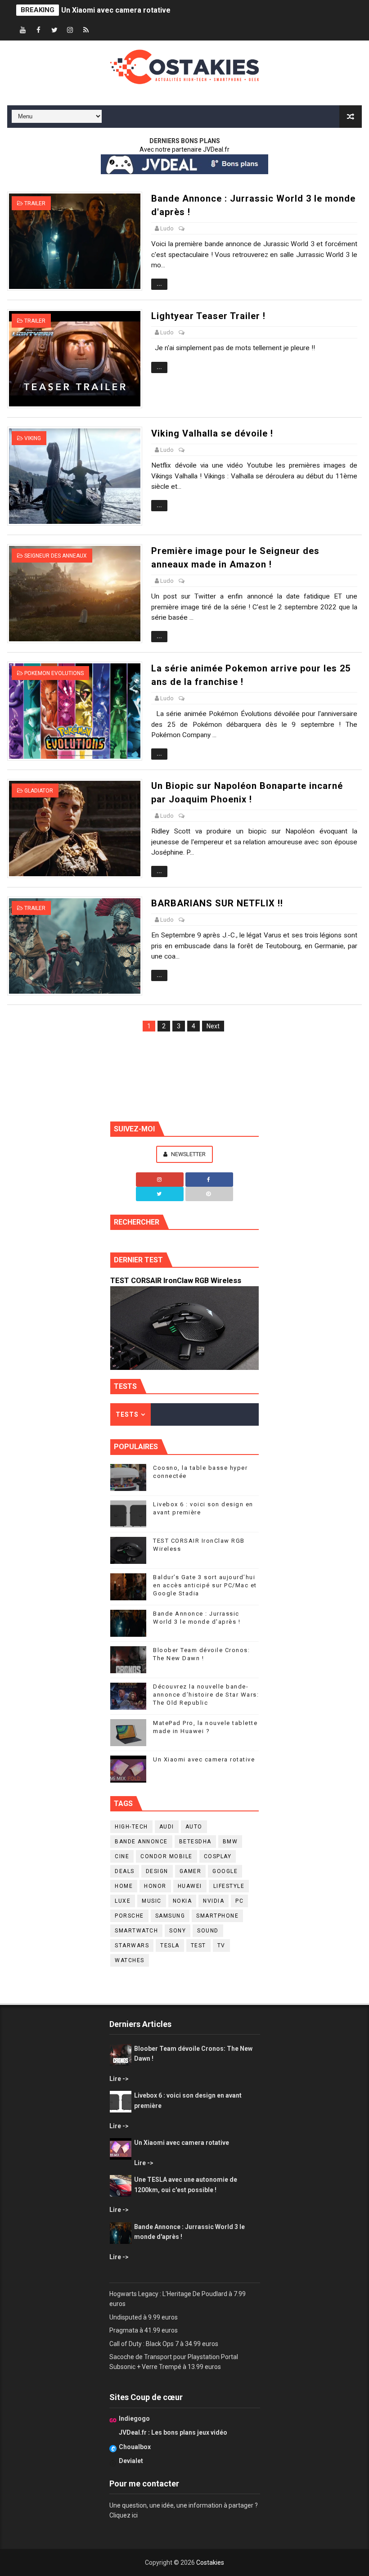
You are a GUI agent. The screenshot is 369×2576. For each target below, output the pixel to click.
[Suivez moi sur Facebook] (209, 1180)
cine (122, 1856)
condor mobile (166, 1856)
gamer (191, 1871)
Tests (127, 1414)
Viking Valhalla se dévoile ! (212, 433)
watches (130, 1960)
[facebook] (39, 30)
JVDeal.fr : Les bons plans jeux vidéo (173, 2432)
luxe (123, 1901)
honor (155, 1886)
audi (167, 1827)
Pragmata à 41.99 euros (144, 2330)
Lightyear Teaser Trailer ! (208, 316)
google (225, 1871)
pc (239, 1901)
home (124, 1886)
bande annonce (141, 1842)
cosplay (218, 1856)
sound (208, 1931)
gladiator (39, 791)
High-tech (131, 1827)
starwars (132, 1946)
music (152, 1901)
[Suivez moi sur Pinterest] (209, 1194)
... (159, 284)
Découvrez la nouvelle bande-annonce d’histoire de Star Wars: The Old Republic (206, 1695)
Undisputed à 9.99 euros (144, 2317)
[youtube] (23, 30)
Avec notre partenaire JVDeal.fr (184, 149)
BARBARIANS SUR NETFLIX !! (217, 903)
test (198, 1946)
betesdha (195, 1842)
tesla (170, 1946)
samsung (170, 1916)
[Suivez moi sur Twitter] (160, 1194)
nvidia (214, 1901)
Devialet (131, 2461)
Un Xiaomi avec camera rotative (116, 10)
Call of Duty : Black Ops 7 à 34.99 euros (164, 2344)
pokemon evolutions (54, 673)
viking (33, 438)
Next (213, 1026)
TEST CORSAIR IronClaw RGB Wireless (176, 1281)
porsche (129, 1916)
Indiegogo (134, 2418)
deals (125, 1871)
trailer (35, 203)
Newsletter (188, 1154)
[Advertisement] (184, 1073)
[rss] (86, 30)
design (157, 1871)
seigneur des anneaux (56, 556)
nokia (182, 1901)
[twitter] (54, 30)
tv (221, 1946)
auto (194, 1827)
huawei (190, 1886)
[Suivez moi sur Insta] (160, 1180)
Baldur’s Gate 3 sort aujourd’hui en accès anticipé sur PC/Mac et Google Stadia (205, 1585)
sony (178, 1931)
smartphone (217, 1916)
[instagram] (70, 30)
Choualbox (135, 2447)
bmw (230, 1842)
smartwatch (136, 1931)
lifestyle (229, 1886)
